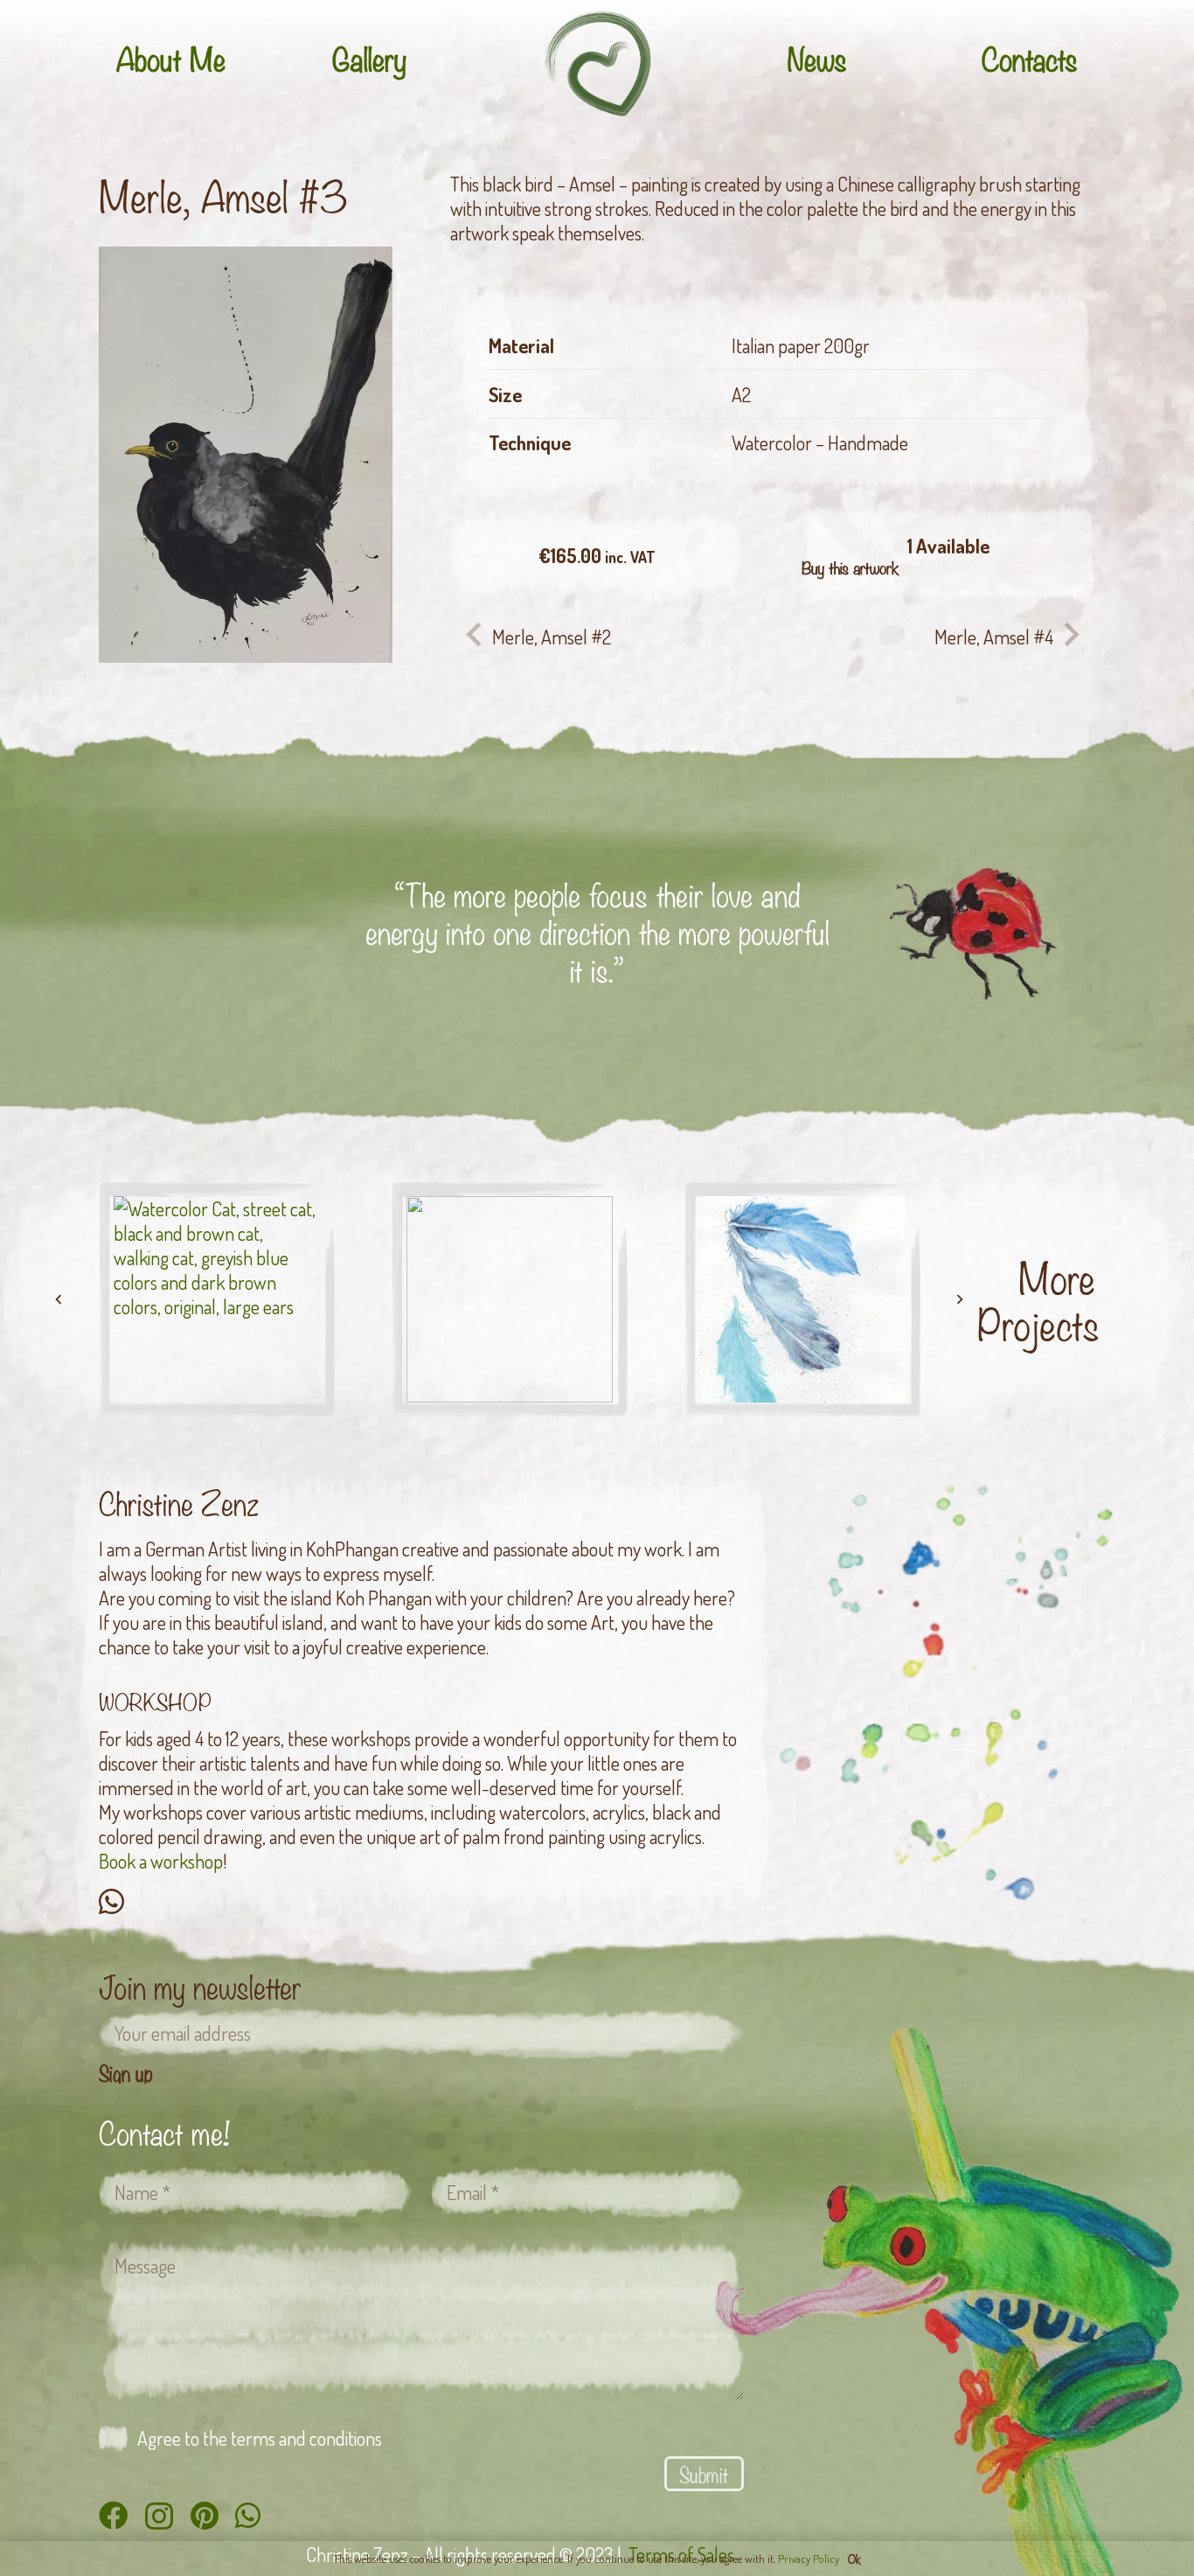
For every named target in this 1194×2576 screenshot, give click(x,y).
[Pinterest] (205, 2515)
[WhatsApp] (111, 1901)
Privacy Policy (809, 2559)
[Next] (959, 1299)
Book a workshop (161, 1861)
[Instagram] (159, 2517)
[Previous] (59, 1299)
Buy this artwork (850, 567)
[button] (354, 285)
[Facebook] (113, 2515)
